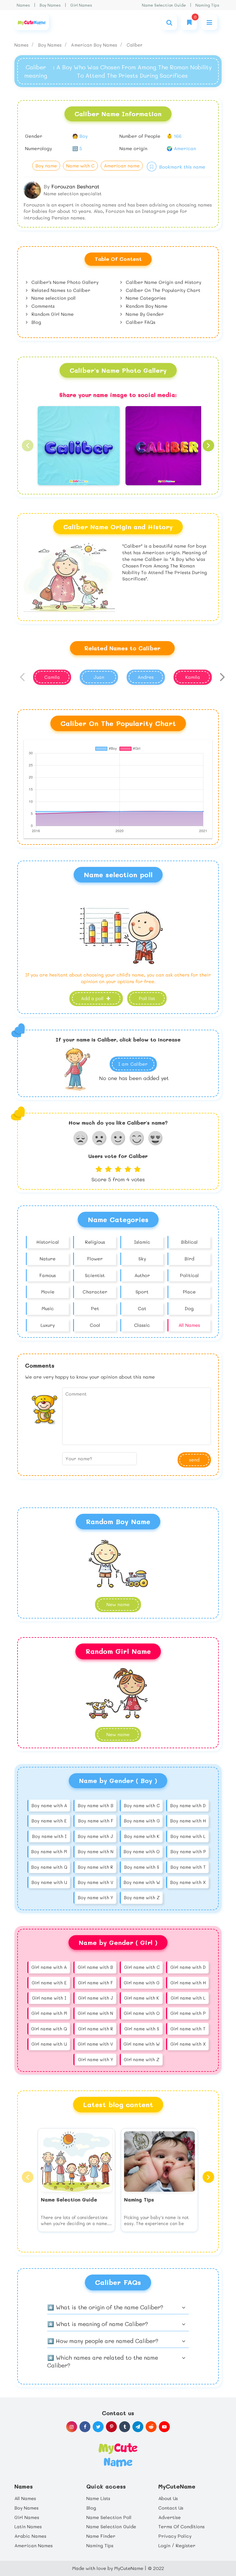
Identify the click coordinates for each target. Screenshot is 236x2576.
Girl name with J (96, 1998)
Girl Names (81, 5)
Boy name (46, 166)
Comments (42, 306)
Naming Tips (207, 5)
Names (23, 5)
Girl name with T (188, 2029)
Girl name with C (142, 1967)
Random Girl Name (52, 314)
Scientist (95, 1275)
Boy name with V (96, 1882)
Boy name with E (49, 1821)
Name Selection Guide (164, 5)
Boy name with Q (49, 1867)
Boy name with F (96, 1821)
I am (133, 1064)
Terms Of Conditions (181, 2526)
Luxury (48, 1325)
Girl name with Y (96, 2059)
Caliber (135, 45)
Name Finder (101, 2536)
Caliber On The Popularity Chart (162, 290)
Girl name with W (142, 2044)
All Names (189, 1325)
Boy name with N (96, 1851)
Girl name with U (49, 2044)
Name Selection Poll (109, 2517)
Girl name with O (142, 2013)
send (194, 1460)
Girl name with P (188, 2013)
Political (189, 1275)
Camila (52, 677)
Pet (95, 1308)
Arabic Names (30, 2536)
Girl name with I (49, 1998)
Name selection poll (53, 298)
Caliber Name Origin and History (163, 282)
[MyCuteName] (32, 22)
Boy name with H (188, 1821)
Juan (99, 677)
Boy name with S (142, 1867)
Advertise (170, 2517)
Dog (189, 1308)
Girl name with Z (142, 2059)
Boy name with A (49, 1805)
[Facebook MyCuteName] (85, 2427)
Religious (95, 1242)
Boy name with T (188, 1867)
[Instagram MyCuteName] (72, 2427)
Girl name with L (188, 1998)
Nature (48, 1259)
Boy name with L (188, 1836)
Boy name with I (49, 1836)
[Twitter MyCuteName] (98, 2427)
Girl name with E (49, 1983)
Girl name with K (142, 1998)
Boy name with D (188, 1805)
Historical (48, 1242)
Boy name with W (142, 1882)
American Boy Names (95, 45)
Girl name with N (95, 2013)
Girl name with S (142, 2029)
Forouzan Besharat (75, 186)
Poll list (147, 998)
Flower (95, 1259)
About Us (168, 2498)
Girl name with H (188, 1983)
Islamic (142, 1242)
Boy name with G (142, 1821)
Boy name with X (188, 1882)
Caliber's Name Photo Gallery (64, 282)
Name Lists (98, 2498)
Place (189, 1292)
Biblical (189, 1242)
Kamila (193, 677)
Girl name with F (95, 1983)
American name (122, 166)
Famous (48, 1275)
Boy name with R (95, 1867)
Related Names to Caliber (60, 290)
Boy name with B (96, 1805)
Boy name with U (49, 1882)
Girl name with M (49, 2013)
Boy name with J (95, 1836)
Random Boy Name (146, 306)
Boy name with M (49, 1851)
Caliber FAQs (140, 322)
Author (142, 1275)
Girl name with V (95, 2044)
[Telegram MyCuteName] (138, 2427)
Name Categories (145, 298)
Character (95, 1292)
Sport (142, 1292)
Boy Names (50, 5)
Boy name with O (142, 1851)
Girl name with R (96, 2029)
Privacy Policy (175, 2536)
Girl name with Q (49, 2029)
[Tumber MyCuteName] (125, 2427)
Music (48, 1308)
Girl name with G (142, 1983)
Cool (95, 1325)
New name (118, 1604)
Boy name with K (142, 1836)
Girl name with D (188, 1967)
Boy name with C (142, 1805)
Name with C (80, 166)
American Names (34, 2545)
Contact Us (171, 2508)
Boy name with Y (95, 1897)
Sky (142, 1259)
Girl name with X (188, 2044)
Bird (189, 1259)
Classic (142, 1325)
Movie (48, 1292)
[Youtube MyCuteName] (164, 2427)
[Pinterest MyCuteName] (111, 2427)
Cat (142, 1308)
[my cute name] (118, 2454)
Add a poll (93, 998)
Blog (36, 322)
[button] (28, 446)
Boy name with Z (142, 1897)
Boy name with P (188, 1851)
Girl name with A (49, 1967)
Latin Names (28, 2526)
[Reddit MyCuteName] (151, 2427)
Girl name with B (95, 1967)
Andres (146, 677)
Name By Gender (144, 314)
